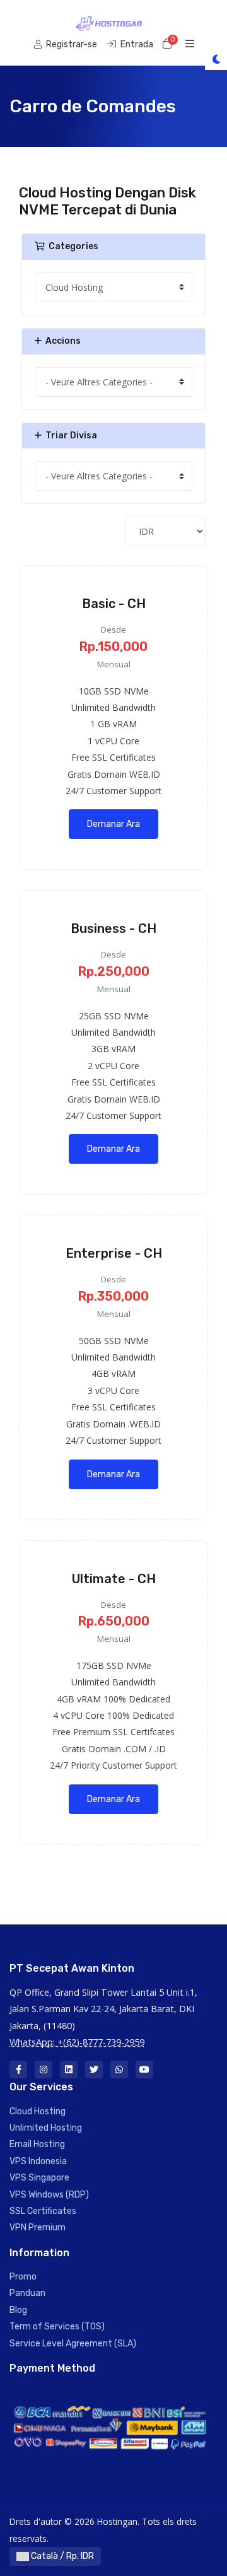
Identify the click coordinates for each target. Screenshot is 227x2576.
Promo (23, 2277)
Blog (18, 2310)
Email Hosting (37, 2144)
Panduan (27, 2293)
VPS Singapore (39, 2178)
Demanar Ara (113, 824)
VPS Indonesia (38, 2161)
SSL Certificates (43, 2211)
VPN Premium (38, 2228)
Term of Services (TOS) (57, 2327)
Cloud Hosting (38, 2111)
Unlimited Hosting (46, 2128)
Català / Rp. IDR (61, 2556)
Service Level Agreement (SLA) (73, 2344)
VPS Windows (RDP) (49, 2195)
